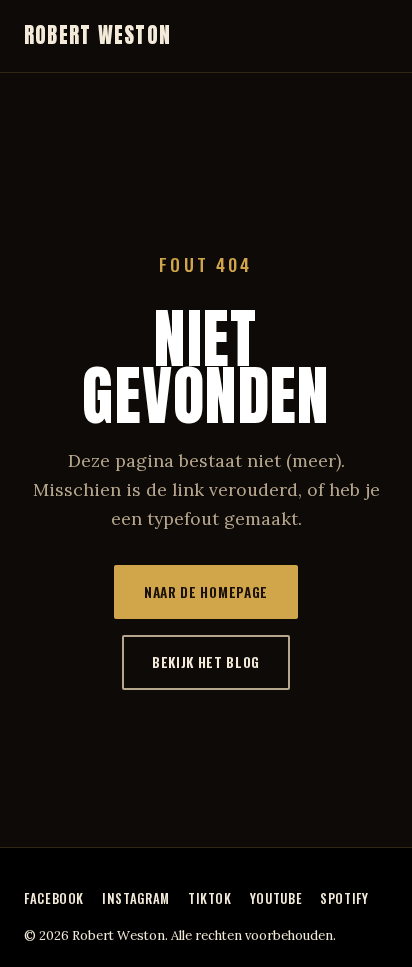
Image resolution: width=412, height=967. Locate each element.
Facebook (54, 898)
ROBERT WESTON (97, 35)
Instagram (136, 898)
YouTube (276, 898)
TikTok (210, 898)
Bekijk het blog (206, 662)
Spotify (344, 898)
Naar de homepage (206, 592)
